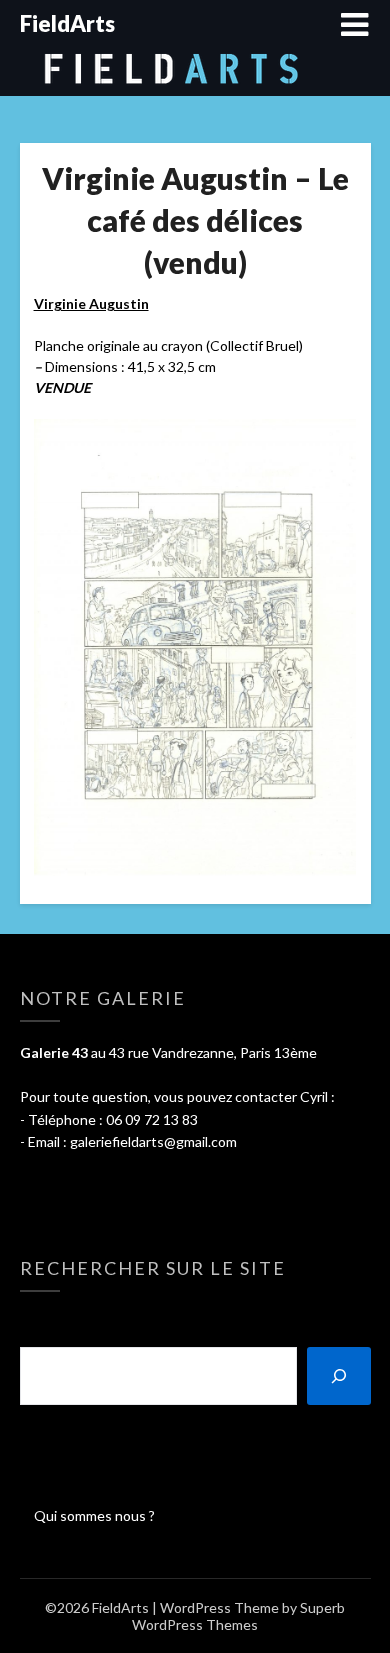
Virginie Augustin (91, 303)
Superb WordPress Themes (238, 1616)
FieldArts (67, 23)
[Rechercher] (339, 1376)
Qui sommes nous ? (94, 1515)
